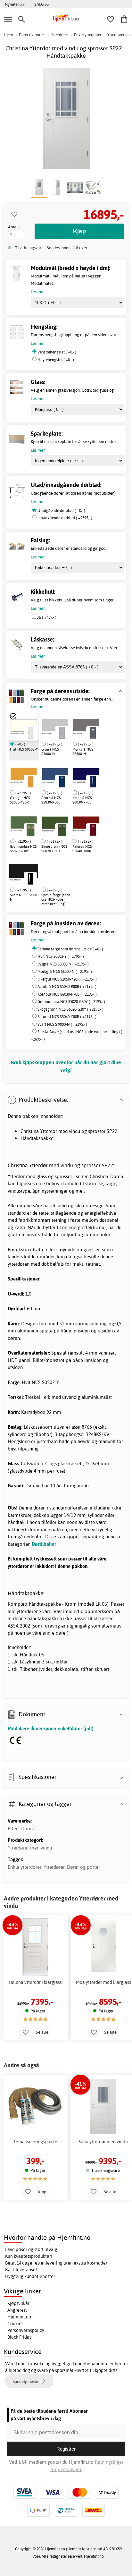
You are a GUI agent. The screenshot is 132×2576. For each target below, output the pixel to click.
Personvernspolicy (26, 2330)
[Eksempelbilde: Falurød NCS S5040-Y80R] (93, 830)
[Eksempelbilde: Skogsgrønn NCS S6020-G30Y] (62, 830)
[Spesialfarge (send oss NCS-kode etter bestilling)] (41, 872)
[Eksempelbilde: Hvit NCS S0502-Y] (30, 733)
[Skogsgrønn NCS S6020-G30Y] (55, 823)
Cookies (15, 2324)
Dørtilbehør (44, 1544)
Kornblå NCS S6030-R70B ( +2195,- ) (67, 994)
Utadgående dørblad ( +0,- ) (61, 510)
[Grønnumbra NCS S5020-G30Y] (24, 823)
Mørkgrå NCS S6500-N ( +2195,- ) (65, 971)
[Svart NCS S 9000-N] (24, 872)
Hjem (8, 35)
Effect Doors (21, 1828)
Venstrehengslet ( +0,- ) (57, 352)
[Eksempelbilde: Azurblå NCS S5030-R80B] (62, 781)
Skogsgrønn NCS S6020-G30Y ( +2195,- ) (70, 1009)
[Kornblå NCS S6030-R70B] (86, 775)
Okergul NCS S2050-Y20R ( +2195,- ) (67, 979)
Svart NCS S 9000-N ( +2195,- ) (62, 1024)
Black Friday (20, 2337)
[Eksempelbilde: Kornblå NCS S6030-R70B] (93, 781)
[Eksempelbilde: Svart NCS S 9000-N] (30, 879)
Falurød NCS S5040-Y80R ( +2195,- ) (67, 1017)
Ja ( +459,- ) (47, 617)
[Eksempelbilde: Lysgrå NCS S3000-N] (62, 733)
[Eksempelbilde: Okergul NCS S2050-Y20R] (30, 781)
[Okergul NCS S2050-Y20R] (24, 775)
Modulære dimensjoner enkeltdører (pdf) (51, 1728)
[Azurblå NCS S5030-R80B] (55, 775)
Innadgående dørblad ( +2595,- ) (65, 518)
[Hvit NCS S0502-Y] (24, 726)
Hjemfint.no (19, 2317)
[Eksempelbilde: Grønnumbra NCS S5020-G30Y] (30, 830)
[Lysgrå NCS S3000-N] (55, 726)
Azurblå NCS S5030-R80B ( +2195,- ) (67, 986)
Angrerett (17, 2310)
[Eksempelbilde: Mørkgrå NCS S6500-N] (93, 733)
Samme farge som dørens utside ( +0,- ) (70, 949)
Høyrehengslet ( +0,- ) (56, 360)
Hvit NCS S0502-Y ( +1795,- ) (61, 956)
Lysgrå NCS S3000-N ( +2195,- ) (63, 964)
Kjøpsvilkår (18, 2303)
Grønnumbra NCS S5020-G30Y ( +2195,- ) (71, 1002)
